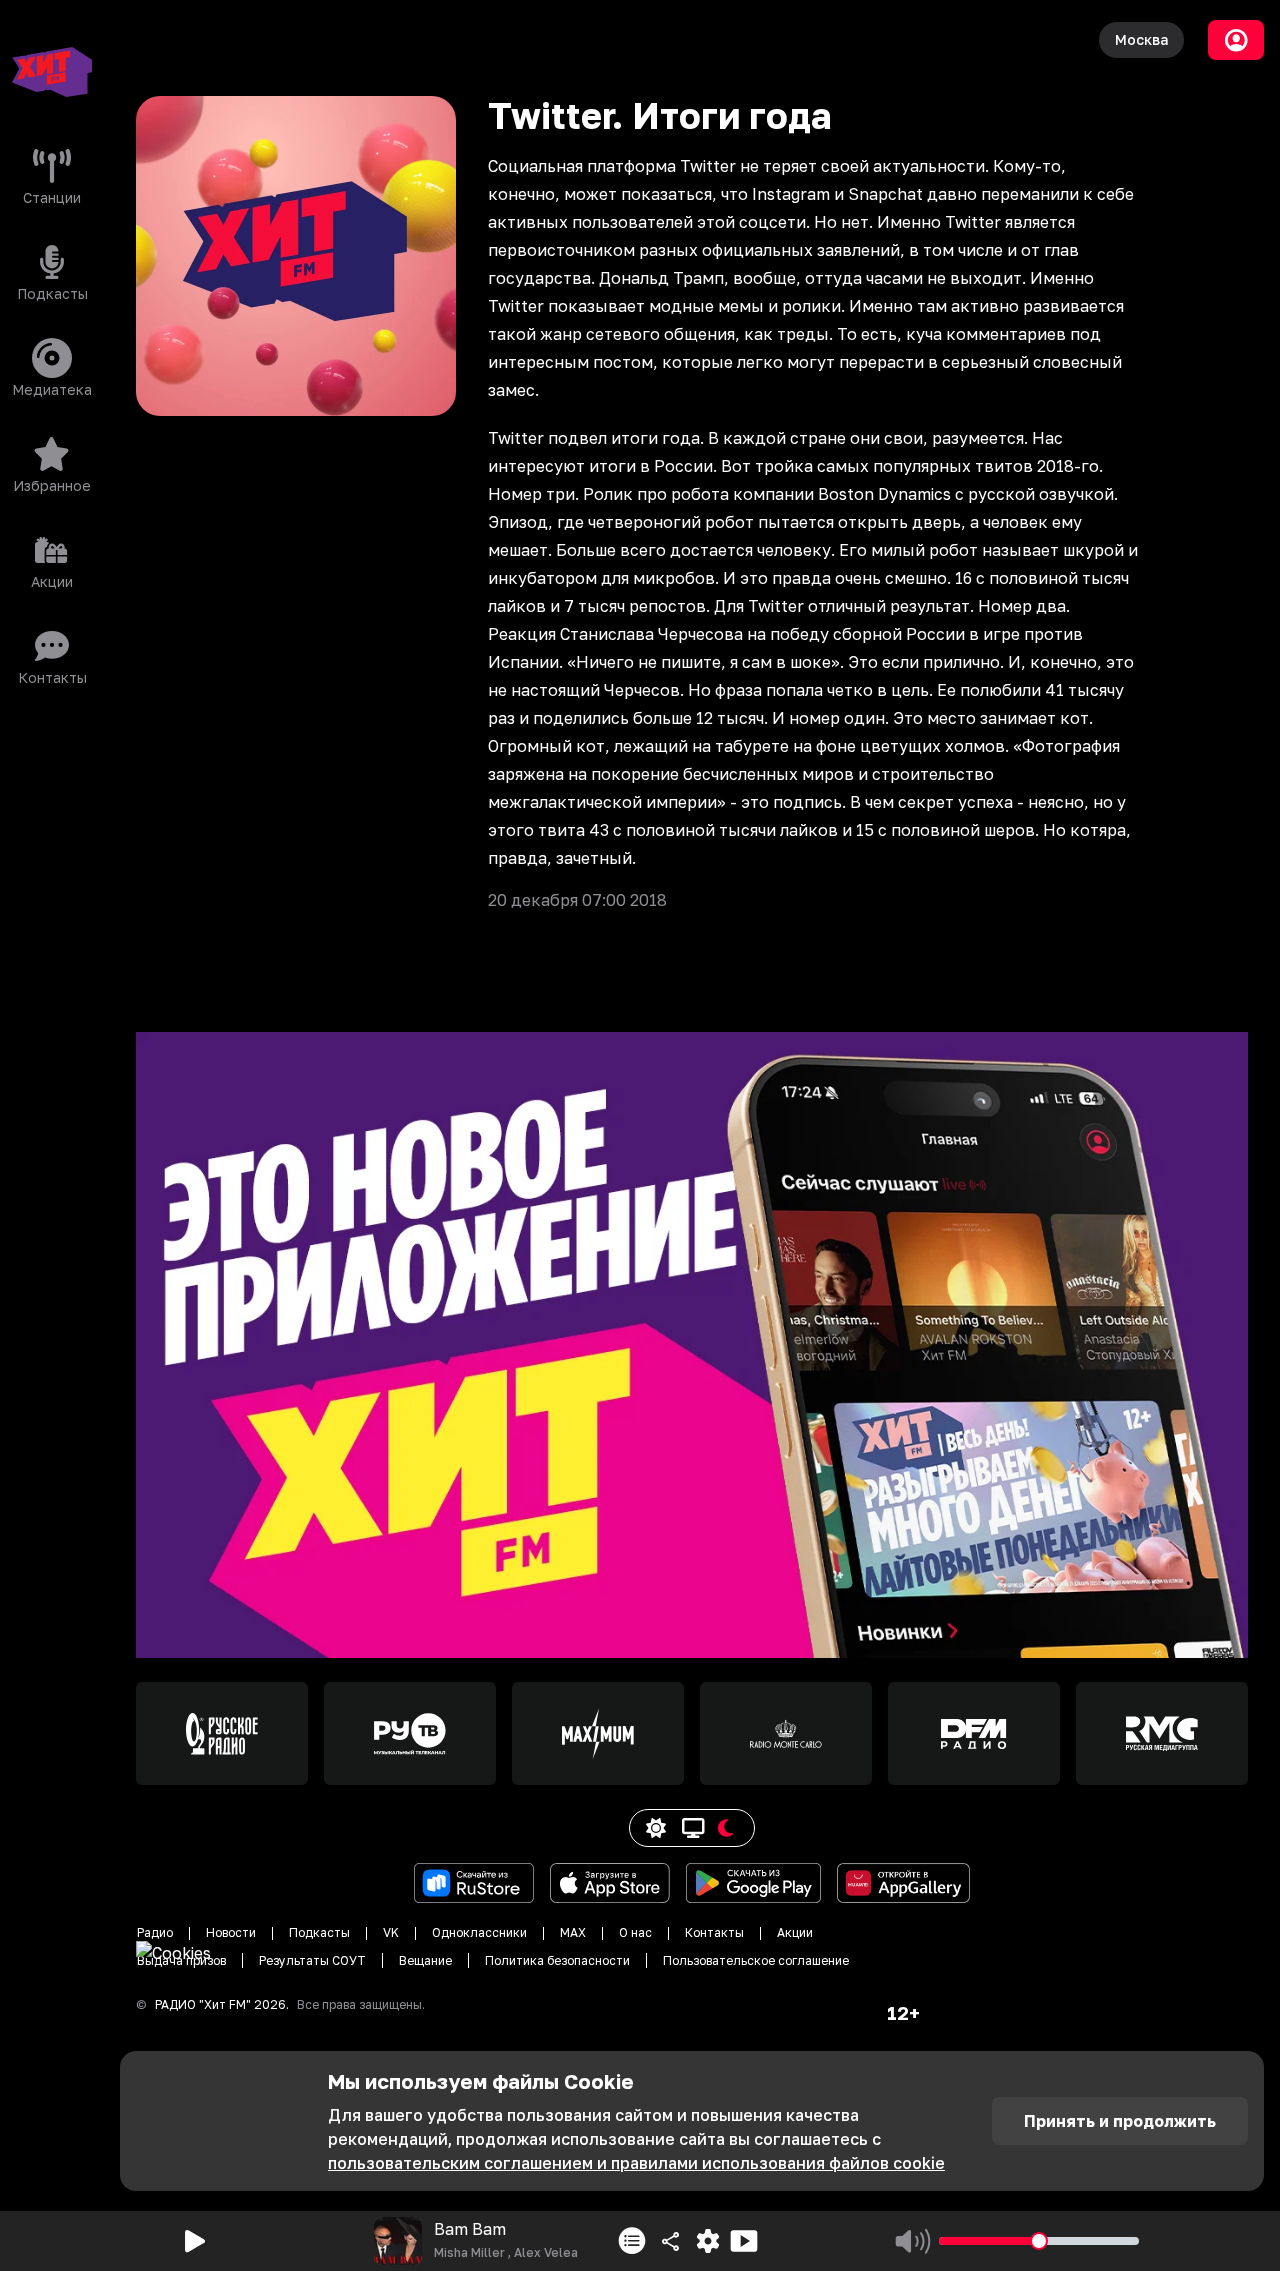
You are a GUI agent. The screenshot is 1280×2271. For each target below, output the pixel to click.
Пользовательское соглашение (756, 1960)
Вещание (425, 1960)
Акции (795, 1932)
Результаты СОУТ (312, 1960)
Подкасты (319, 1932)
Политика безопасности (557, 1960)
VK (391, 1932)
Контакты (714, 1932)
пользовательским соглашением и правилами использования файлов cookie (636, 2163)
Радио (155, 1932)
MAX (573, 1932)
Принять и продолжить (1120, 2121)
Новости (231, 1932)
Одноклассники (479, 1932)
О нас (635, 1932)
